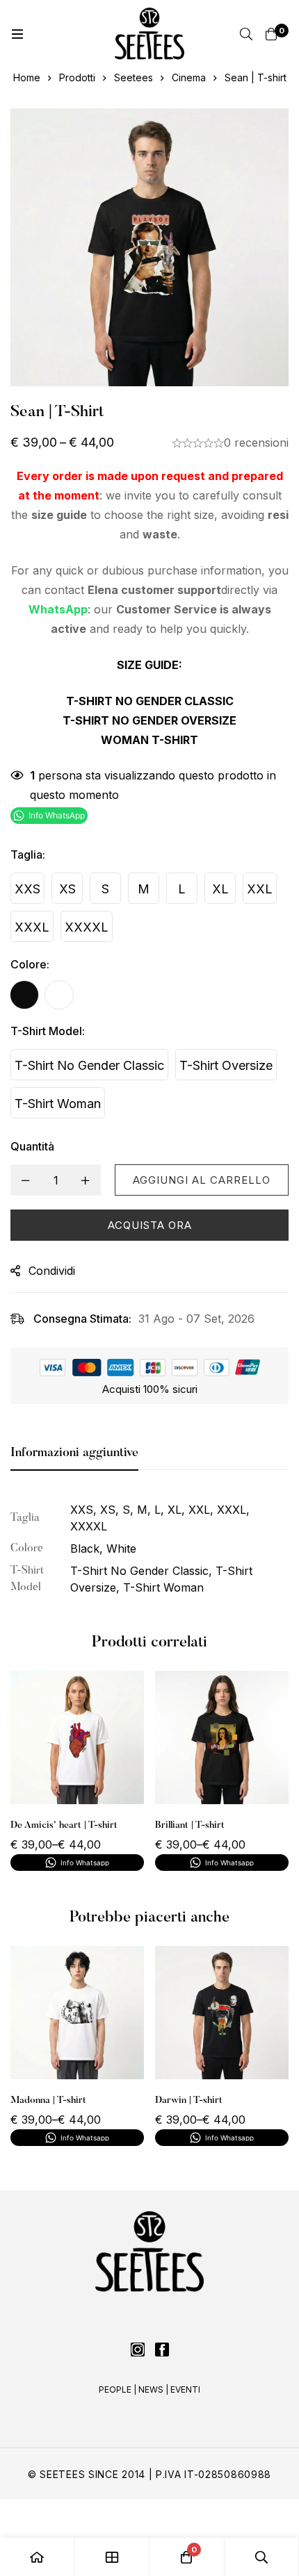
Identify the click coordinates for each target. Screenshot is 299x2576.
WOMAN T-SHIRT (149, 740)
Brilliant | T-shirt (190, 1826)
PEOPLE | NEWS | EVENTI (149, 2389)
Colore (30, 964)
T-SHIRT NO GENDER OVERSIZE (149, 720)
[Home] (38, 2557)
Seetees (134, 77)
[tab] (74, 1454)
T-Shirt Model (48, 1031)
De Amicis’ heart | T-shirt (64, 1826)
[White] (59, 995)
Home (27, 77)
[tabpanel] (149, 1549)
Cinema (189, 77)
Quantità (32, 1146)
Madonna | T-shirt (48, 2101)
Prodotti (77, 77)
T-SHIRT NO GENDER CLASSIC (150, 701)
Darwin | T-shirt (189, 2101)
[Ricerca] (246, 34)
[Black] (24, 995)
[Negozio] (113, 2557)
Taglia (28, 854)
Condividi (52, 1271)
